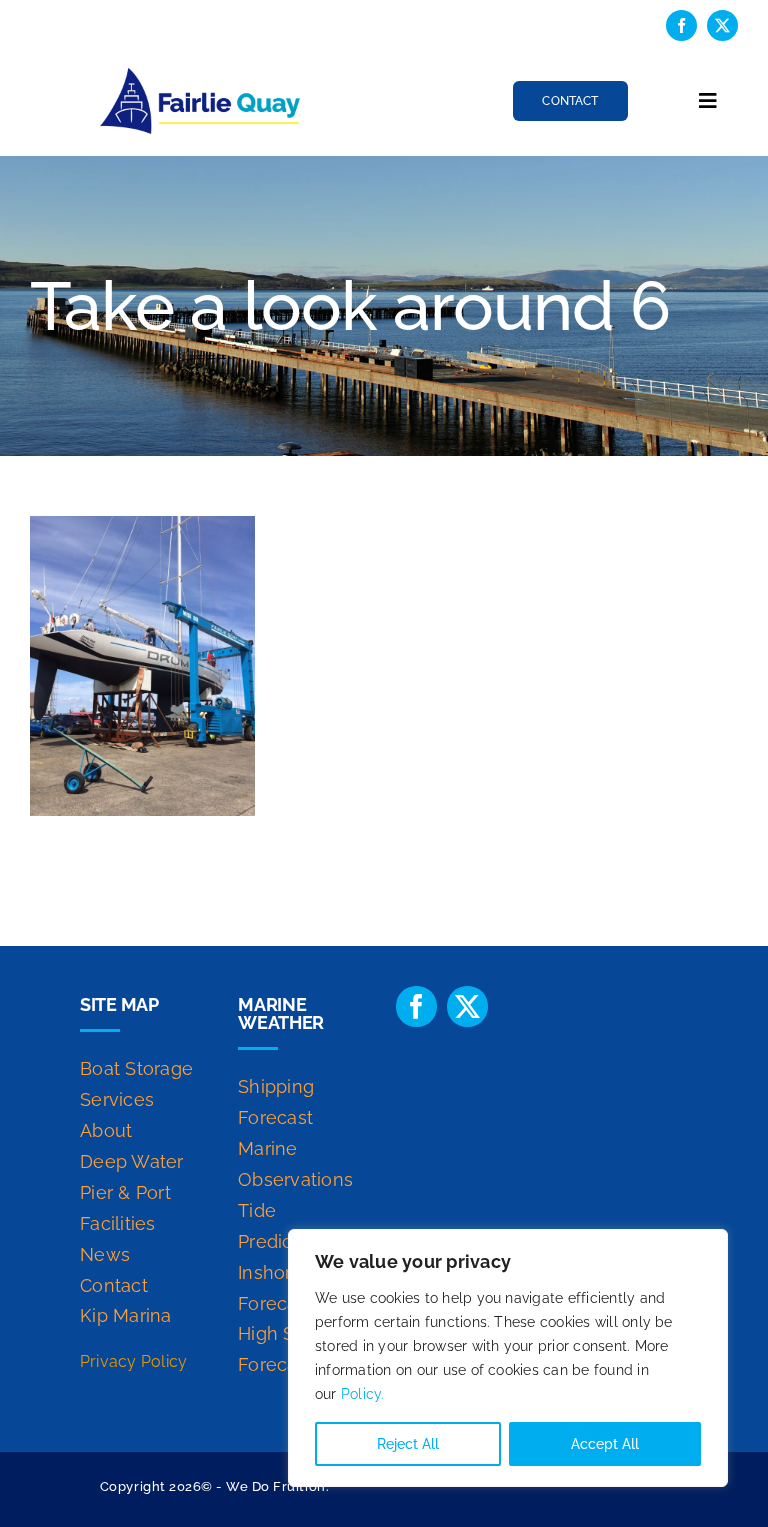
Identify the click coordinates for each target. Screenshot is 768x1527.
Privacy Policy (133, 1361)
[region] (508, 1358)
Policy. (363, 1394)
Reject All (408, 1444)
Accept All (605, 1444)
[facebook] (681, 25)
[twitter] (722, 25)
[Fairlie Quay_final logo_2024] (200, 75)
